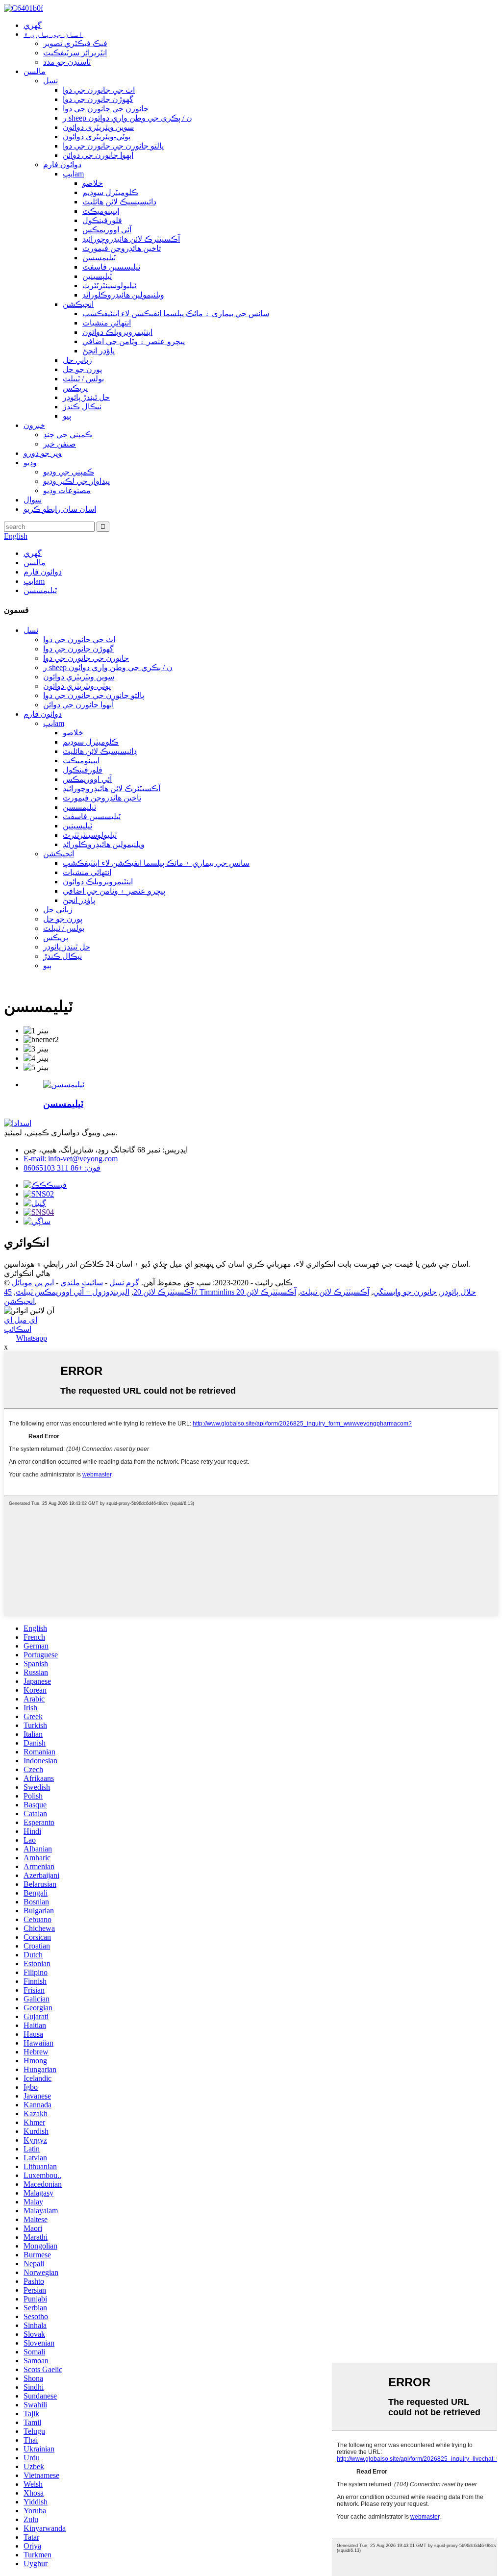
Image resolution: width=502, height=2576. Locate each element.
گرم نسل (124, 1283)
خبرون (34, 425)
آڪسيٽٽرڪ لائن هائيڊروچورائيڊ (131, 239)
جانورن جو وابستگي (405, 1292)
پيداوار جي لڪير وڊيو (76, 481)
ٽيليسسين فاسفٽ (111, 267)
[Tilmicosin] (64, 1085)
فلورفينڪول (102, 220)
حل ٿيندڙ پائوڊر (86, 397)
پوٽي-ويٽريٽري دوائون (97, 137)
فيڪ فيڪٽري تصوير (75, 43)
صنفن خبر (60, 444)
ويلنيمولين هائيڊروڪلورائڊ (123, 295)
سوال (33, 500)
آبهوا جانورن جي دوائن (98, 155)
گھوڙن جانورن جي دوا (98, 99)
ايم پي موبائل (33, 1283)
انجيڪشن (78, 304)
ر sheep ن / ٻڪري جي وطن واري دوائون (127, 118)
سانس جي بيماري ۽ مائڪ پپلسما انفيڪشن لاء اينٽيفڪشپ (176, 313)
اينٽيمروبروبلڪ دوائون (117, 332)
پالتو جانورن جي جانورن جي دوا (113, 146)
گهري (33, 25)
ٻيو (67, 416)
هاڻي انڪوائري (27, 1273)
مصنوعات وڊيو (67, 490)
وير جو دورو (43, 453)
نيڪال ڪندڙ (82, 407)
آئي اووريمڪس (107, 230)
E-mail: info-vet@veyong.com (71, 1159)
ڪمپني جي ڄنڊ (68, 435)
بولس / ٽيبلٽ (83, 379)
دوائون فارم (62, 164)
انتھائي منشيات (107, 323)
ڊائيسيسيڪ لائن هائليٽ (119, 202)
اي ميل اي (21, 1320)
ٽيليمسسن (99, 258)
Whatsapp (32, 1338)
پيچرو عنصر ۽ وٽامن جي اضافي (134, 341)
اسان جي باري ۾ (53, 34)
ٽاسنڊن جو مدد (67, 62)
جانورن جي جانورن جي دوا (106, 109)
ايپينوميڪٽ (101, 211)
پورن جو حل (82, 369)
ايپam (73, 174)
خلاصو (93, 183)
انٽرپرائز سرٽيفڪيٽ (75, 53)
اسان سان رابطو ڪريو (60, 509)
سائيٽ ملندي (82, 1283)
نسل (50, 81)
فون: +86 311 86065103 (62, 1168)
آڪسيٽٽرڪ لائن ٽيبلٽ (335, 1292)
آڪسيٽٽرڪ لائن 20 (163, 1292)
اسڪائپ (18, 1329)
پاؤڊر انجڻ (99, 351)
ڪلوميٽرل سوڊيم (110, 192)
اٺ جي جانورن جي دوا (99, 90)
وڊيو (30, 463)
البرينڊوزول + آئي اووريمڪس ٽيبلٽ (73, 1292)
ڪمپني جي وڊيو (69, 472)
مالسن (35, 71)
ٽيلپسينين (97, 276)
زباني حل (77, 360)
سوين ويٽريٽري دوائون (98, 127)
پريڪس (75, 388)
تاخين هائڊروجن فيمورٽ (122, 248)
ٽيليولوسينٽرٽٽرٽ (109, 286)
